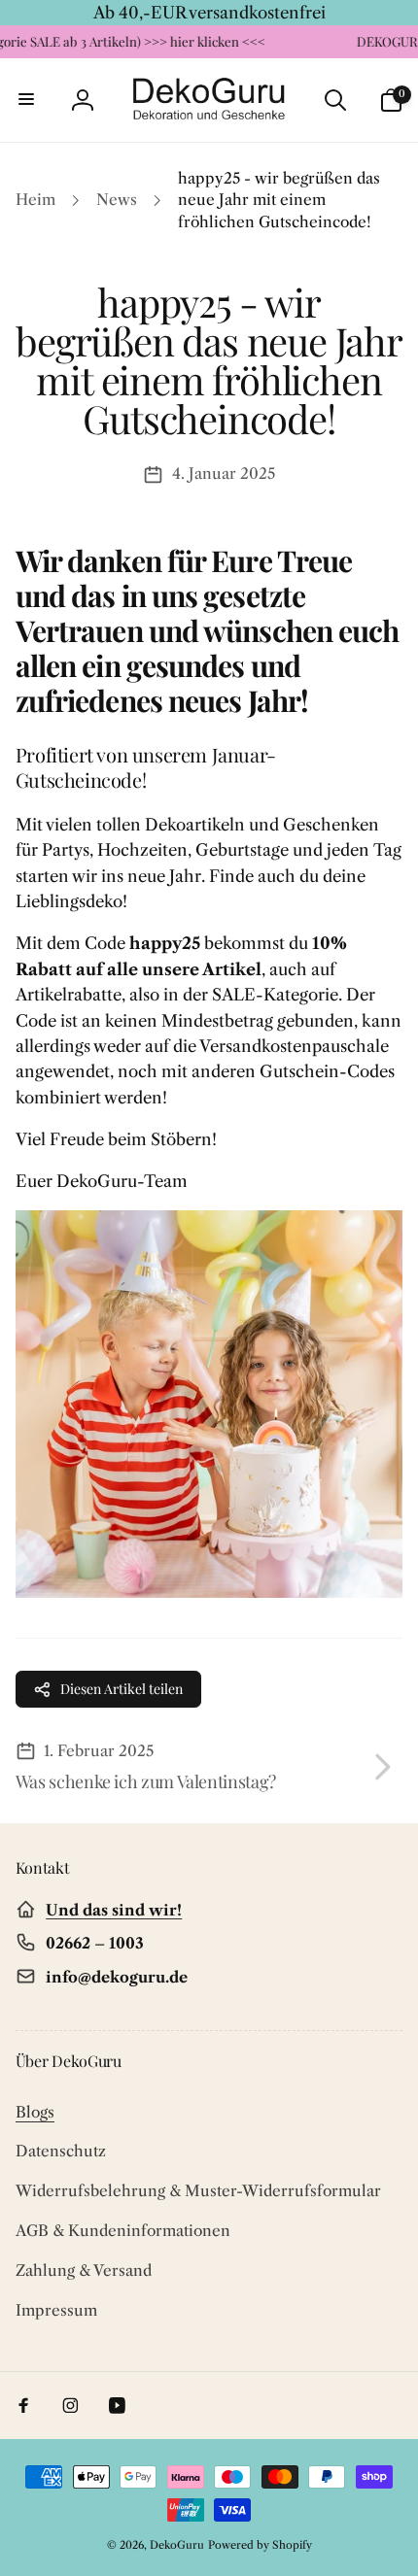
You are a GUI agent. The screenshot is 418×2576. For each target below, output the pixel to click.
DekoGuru (177, 2545)
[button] (27, 100)
